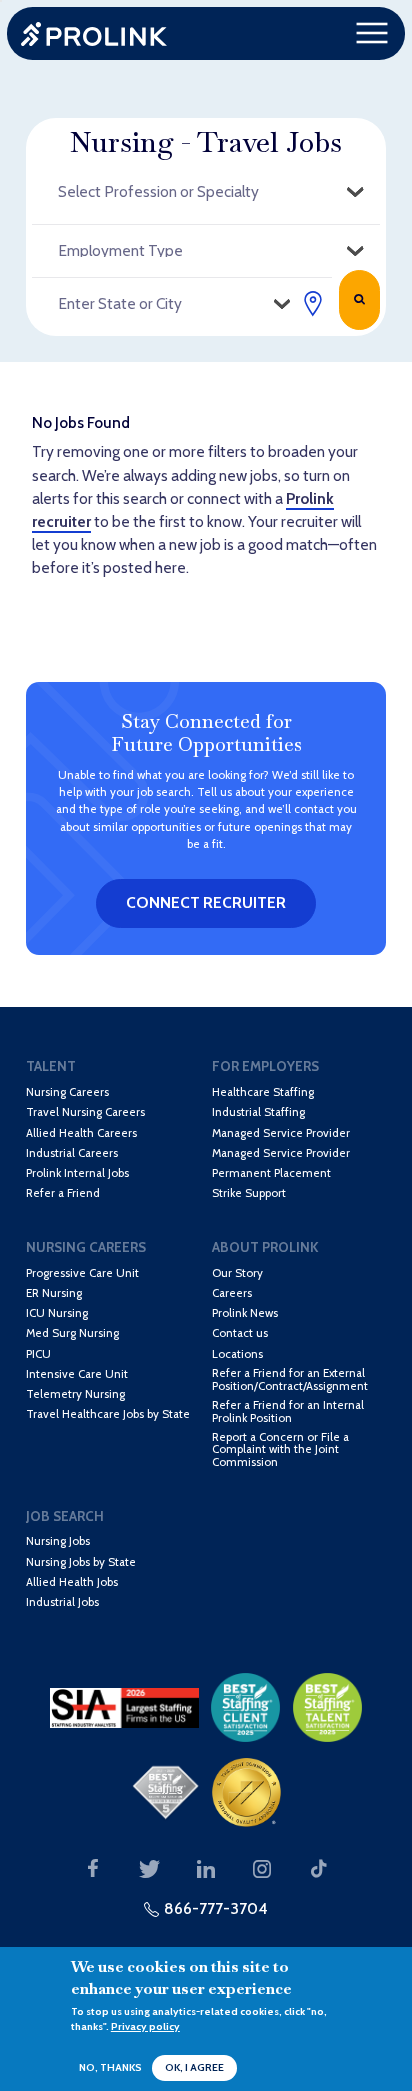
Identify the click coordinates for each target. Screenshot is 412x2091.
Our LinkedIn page (206, 1869)
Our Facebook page (93, 1869)
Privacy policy (145, 2026)
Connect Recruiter (206, 902)
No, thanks (110, 2067)
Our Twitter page (150, 1869)
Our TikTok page (319, 1869)
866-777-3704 (216, 1908)
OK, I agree (194, 2067)
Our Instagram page (262, 1869)
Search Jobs (359, 300)
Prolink (94, 33)
